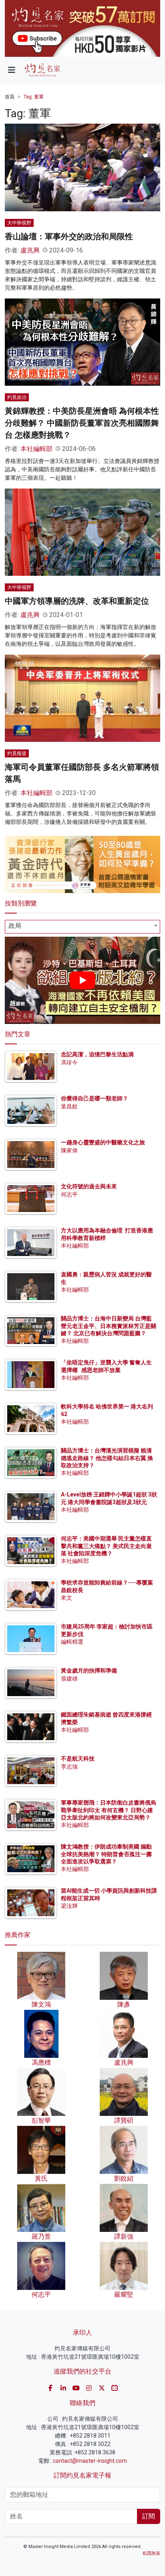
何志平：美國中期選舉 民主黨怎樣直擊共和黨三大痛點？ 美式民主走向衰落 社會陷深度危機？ (106, 1546)
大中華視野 (19, 223)
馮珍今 (69, 1062)
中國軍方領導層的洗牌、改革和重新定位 (77, 601)
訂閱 (149, 2516)
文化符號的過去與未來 (89, 1186)
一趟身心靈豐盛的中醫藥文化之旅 (103, 1142)
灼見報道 (17, 753)
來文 (66, 1598)
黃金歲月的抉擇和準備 (89, 1671)
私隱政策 (151, 2553)
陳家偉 (69, 1150)
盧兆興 (30, 250)
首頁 (10, 97)
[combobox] (82, 927)
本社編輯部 (36, 449)
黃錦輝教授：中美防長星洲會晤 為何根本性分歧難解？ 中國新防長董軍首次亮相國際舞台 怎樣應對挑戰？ (82, 423)
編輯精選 (72, 1642)
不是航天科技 (78, 1759)
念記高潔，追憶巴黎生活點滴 (97, 1054)
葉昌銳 (69, 1106)
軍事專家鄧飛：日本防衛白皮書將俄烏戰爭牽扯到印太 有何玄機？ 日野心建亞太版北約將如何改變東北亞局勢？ (109, 1810)
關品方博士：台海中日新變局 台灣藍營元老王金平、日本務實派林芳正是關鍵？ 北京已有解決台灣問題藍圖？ (109, 1326)
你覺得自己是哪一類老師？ (95, 1098)
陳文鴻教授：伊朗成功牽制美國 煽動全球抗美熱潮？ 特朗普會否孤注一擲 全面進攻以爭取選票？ (106, 1854)
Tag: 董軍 (34, 97)
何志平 (69, 1194)
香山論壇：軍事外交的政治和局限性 (69, 236)
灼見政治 (17, 397)
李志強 (69, 1767)
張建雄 (69, 1679)
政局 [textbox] (15, 926)
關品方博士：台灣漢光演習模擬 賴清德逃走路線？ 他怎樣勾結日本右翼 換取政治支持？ (107, 1458)
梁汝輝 (69, 1906)
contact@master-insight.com (90, 2461)
